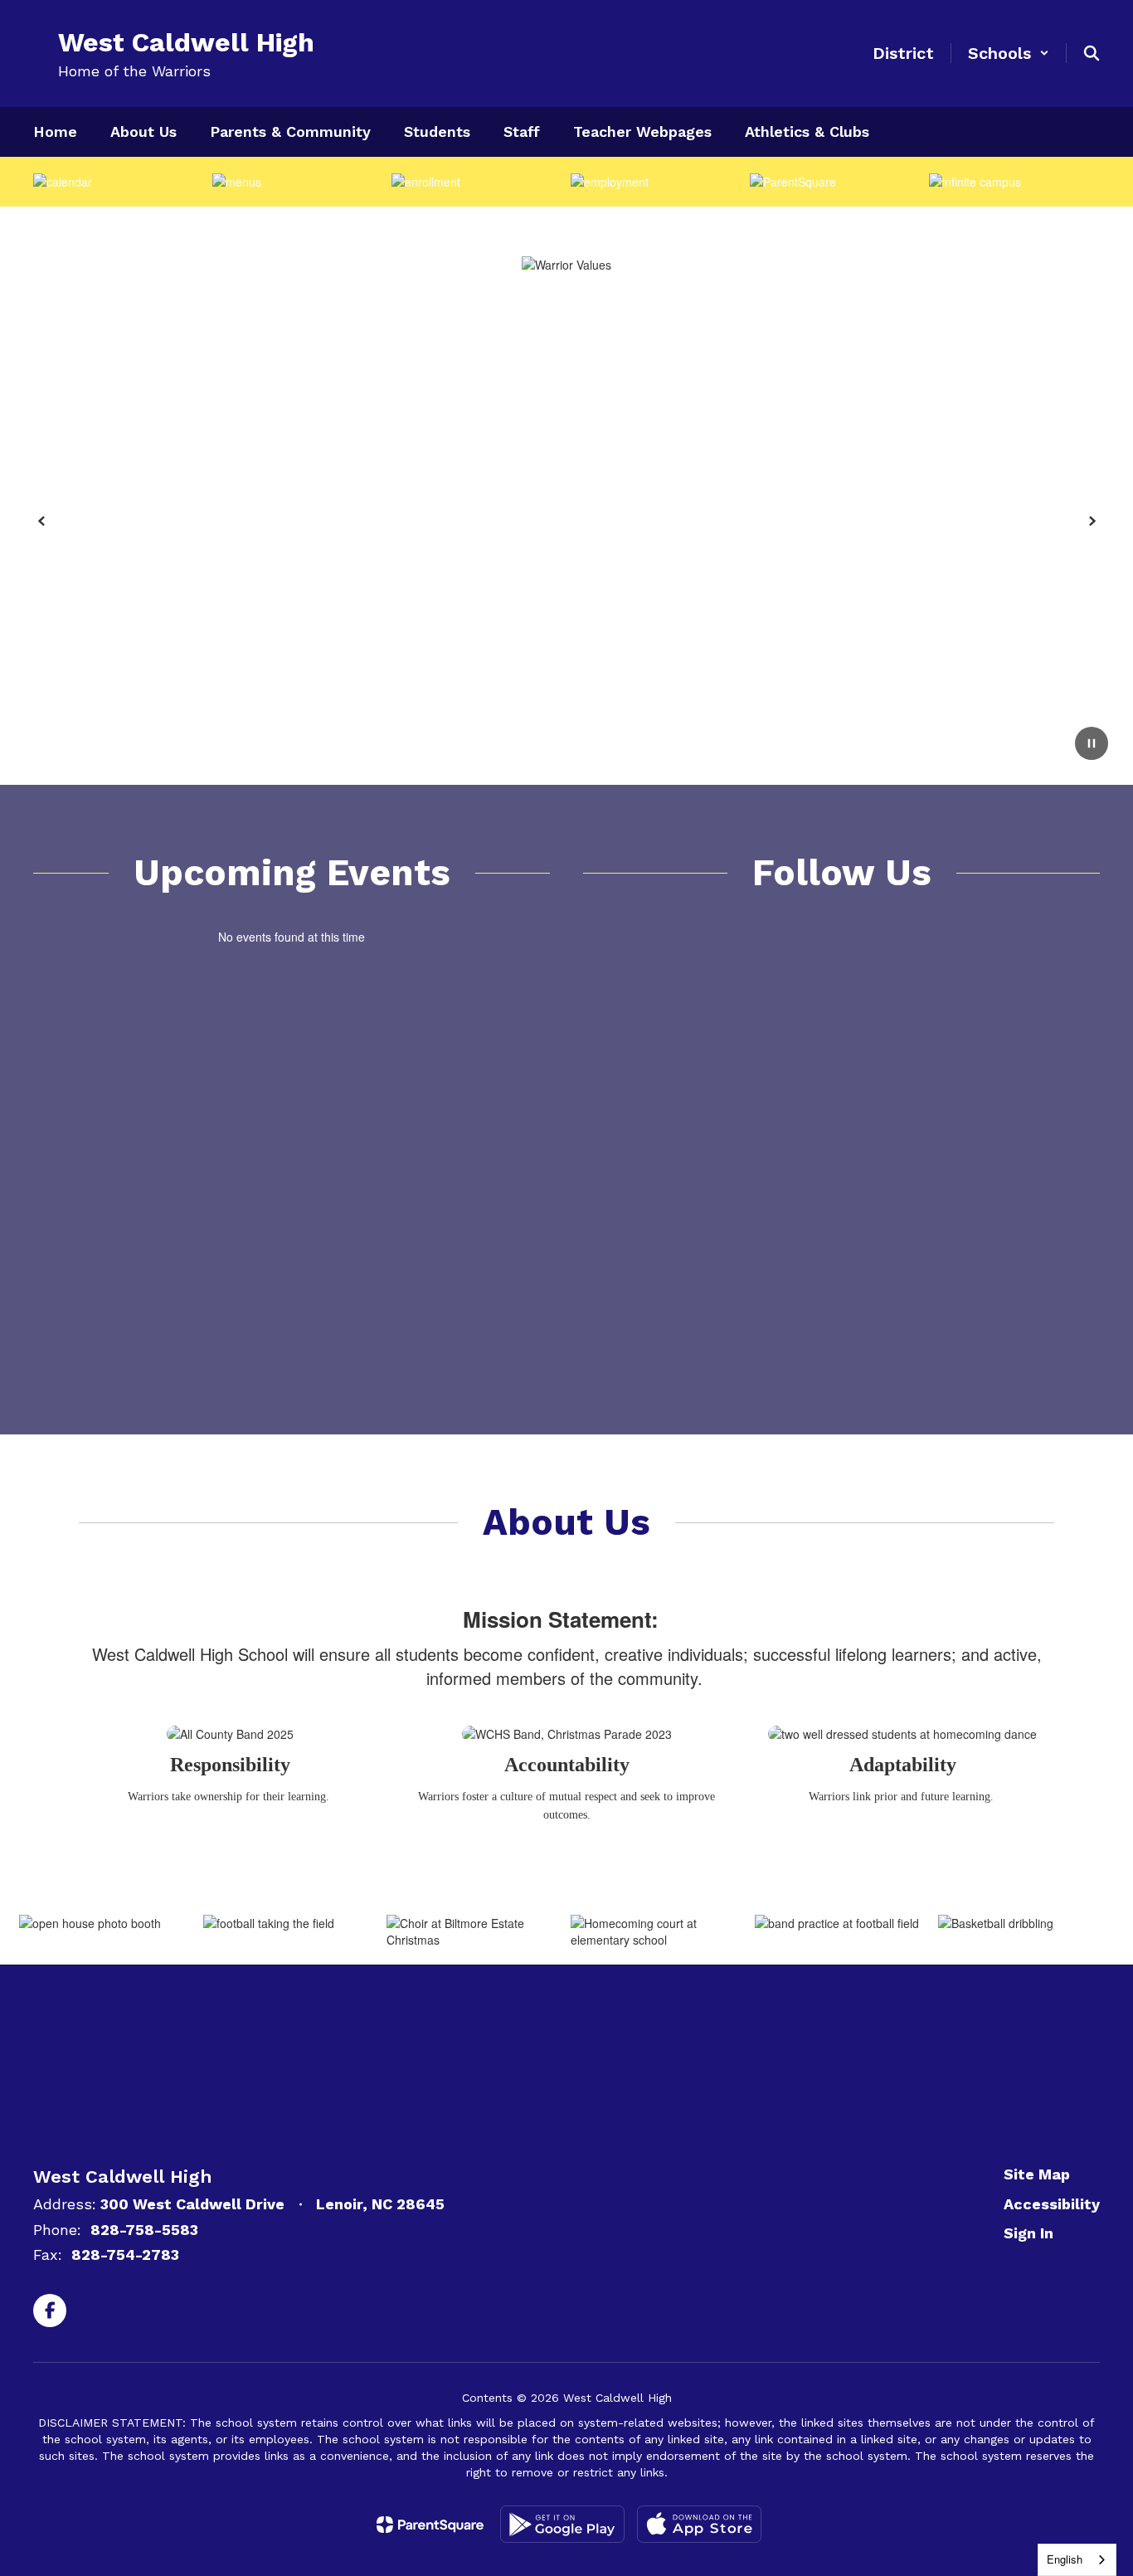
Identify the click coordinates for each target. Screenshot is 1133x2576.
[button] (1009, 53)
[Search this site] (1092, 53)
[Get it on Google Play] (562, 2524)
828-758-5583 (144, 2230)
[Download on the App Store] (699, 2524)
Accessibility (1052, 2204)
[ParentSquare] (430, 2525)
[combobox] (1077, 2560)
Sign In (1028, 2233)
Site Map (1037, 2174)
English (1065, 2559)
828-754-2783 (125, 2255)
